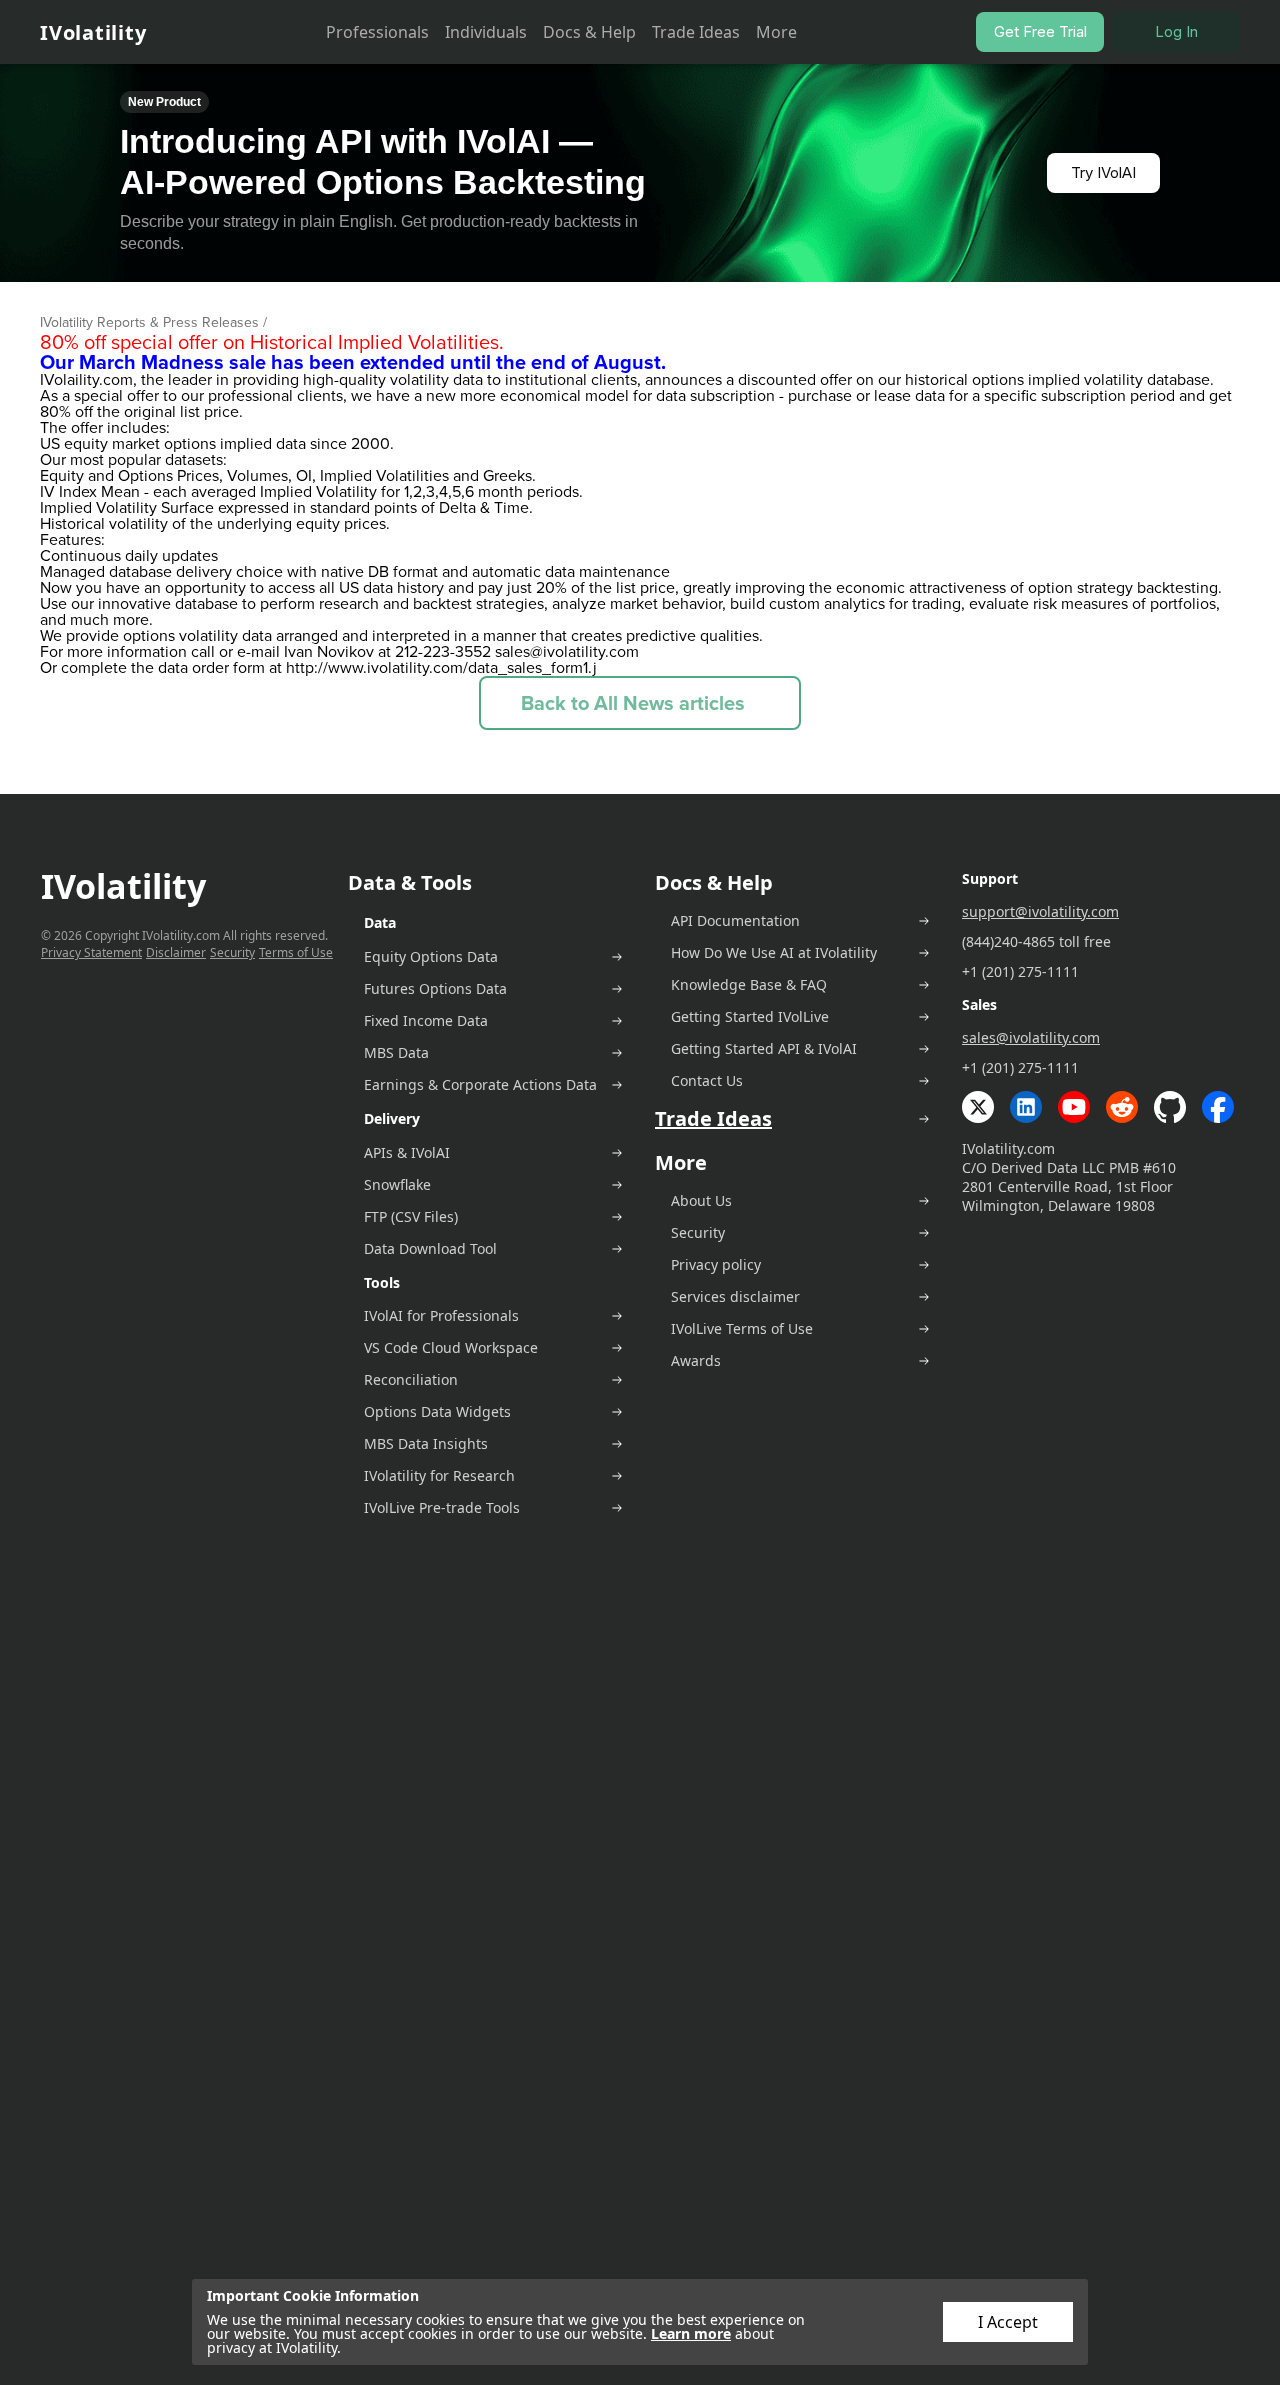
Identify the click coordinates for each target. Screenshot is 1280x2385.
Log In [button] (1176, 31)
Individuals (486, 32)
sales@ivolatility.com (567, 651)
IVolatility (93, 32)
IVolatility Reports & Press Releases (149, 322)
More (776, 32)
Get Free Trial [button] (1040, 31)
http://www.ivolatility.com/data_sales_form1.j (441, 667)
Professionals (377, 32)
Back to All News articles (633, 703)
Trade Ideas (696, 32)
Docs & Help (589, 32)
